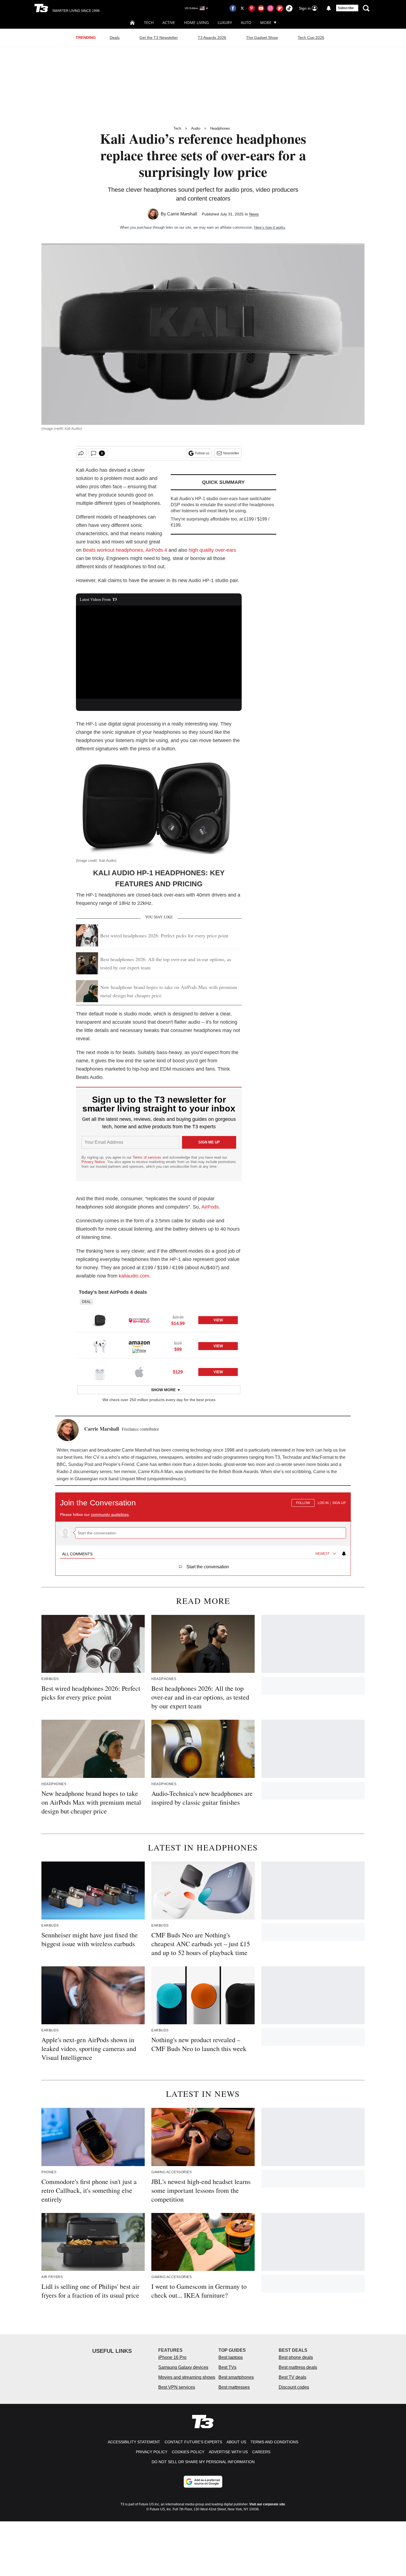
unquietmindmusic (166, 1479)
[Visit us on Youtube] (261, 8)
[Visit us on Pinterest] (252, 8)
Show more (163, 1390)
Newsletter (231, 453)
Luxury (225, 22)
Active (169, 22)
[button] (159, 1316)
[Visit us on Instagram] (270, 8)
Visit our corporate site (267, 2504)
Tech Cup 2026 (311, 38)
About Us (236, 2442)
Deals (115, 38)
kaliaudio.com (134, 1276)
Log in (323, 1503)
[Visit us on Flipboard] (280, 8)
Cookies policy (188, 2452)
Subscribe (346, 8)
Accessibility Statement (134, 2442)
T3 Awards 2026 (212, 38)
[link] (100, 1320)
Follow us (202, 453)
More (266, 22)
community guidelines (110, 1514)
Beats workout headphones (113, 550)
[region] (203, 1531)
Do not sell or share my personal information (203, 2462)
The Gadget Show (262, 38)
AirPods (210, 1207)
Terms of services (147, 1157)
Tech (149, 22)
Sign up (339, 1503)
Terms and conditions (274, 2442)
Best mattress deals (298, 2367)
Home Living (196, 22)
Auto (246, 22)
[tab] (77, 1554)
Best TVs (227, 2367)
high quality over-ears (212, 550)
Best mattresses (234, 2387)
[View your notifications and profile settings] (329, 8)
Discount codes (294, 2387)
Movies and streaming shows (187, 2377)
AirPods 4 (156, 550)
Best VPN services (177, 2387)
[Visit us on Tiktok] (289, 8)
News (254, 214)
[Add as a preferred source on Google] (203, 2482)
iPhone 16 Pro (172, 2357)
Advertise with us (228, 2452)
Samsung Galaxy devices (183, 2367)
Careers (261, 2452)
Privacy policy (152, 2452)
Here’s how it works (270, 227)
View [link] (218, 1320)
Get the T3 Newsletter (159, 38)
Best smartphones (236, 2377)
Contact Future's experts (193, 2442)
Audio (196, 128)
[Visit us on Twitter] (242, 8)
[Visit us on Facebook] (233, 8)
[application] (159, 652)
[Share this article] (81, 453)
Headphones (220, 128)
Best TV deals (292, 2377)
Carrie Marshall (182, 214)
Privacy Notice (93, 1162)
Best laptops (231, 2357)
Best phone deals (296, 2357)
